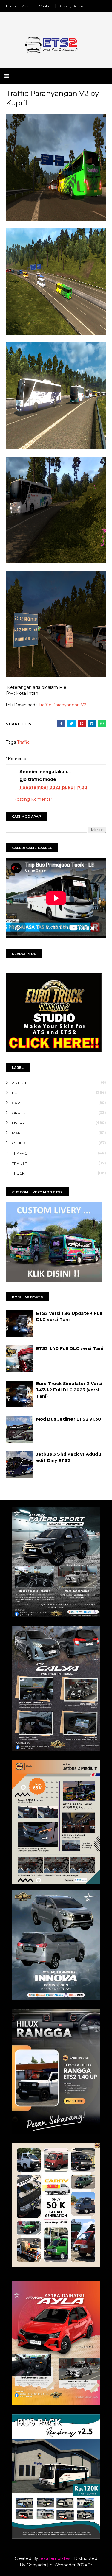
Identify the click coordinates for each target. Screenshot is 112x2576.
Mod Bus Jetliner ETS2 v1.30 (69, 1419)
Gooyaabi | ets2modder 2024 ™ (60, 2565)
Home (11, 6)
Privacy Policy (71, 6)
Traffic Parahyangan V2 (62, 705)
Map (16, 1133)
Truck (18, 1173)
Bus (16, 1093)
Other (19, 1143)
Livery (18, 1123)
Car (16, 1103)
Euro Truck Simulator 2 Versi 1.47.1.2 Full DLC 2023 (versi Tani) (69, 1390)
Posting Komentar (33, 799)
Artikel (20, 1083)
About (28, 6)
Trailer (20, 1163)
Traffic (23, 742)
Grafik (19, 1113)
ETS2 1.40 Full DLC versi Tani (70, 1348)
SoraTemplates (55, 2558)
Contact (46, 6)
